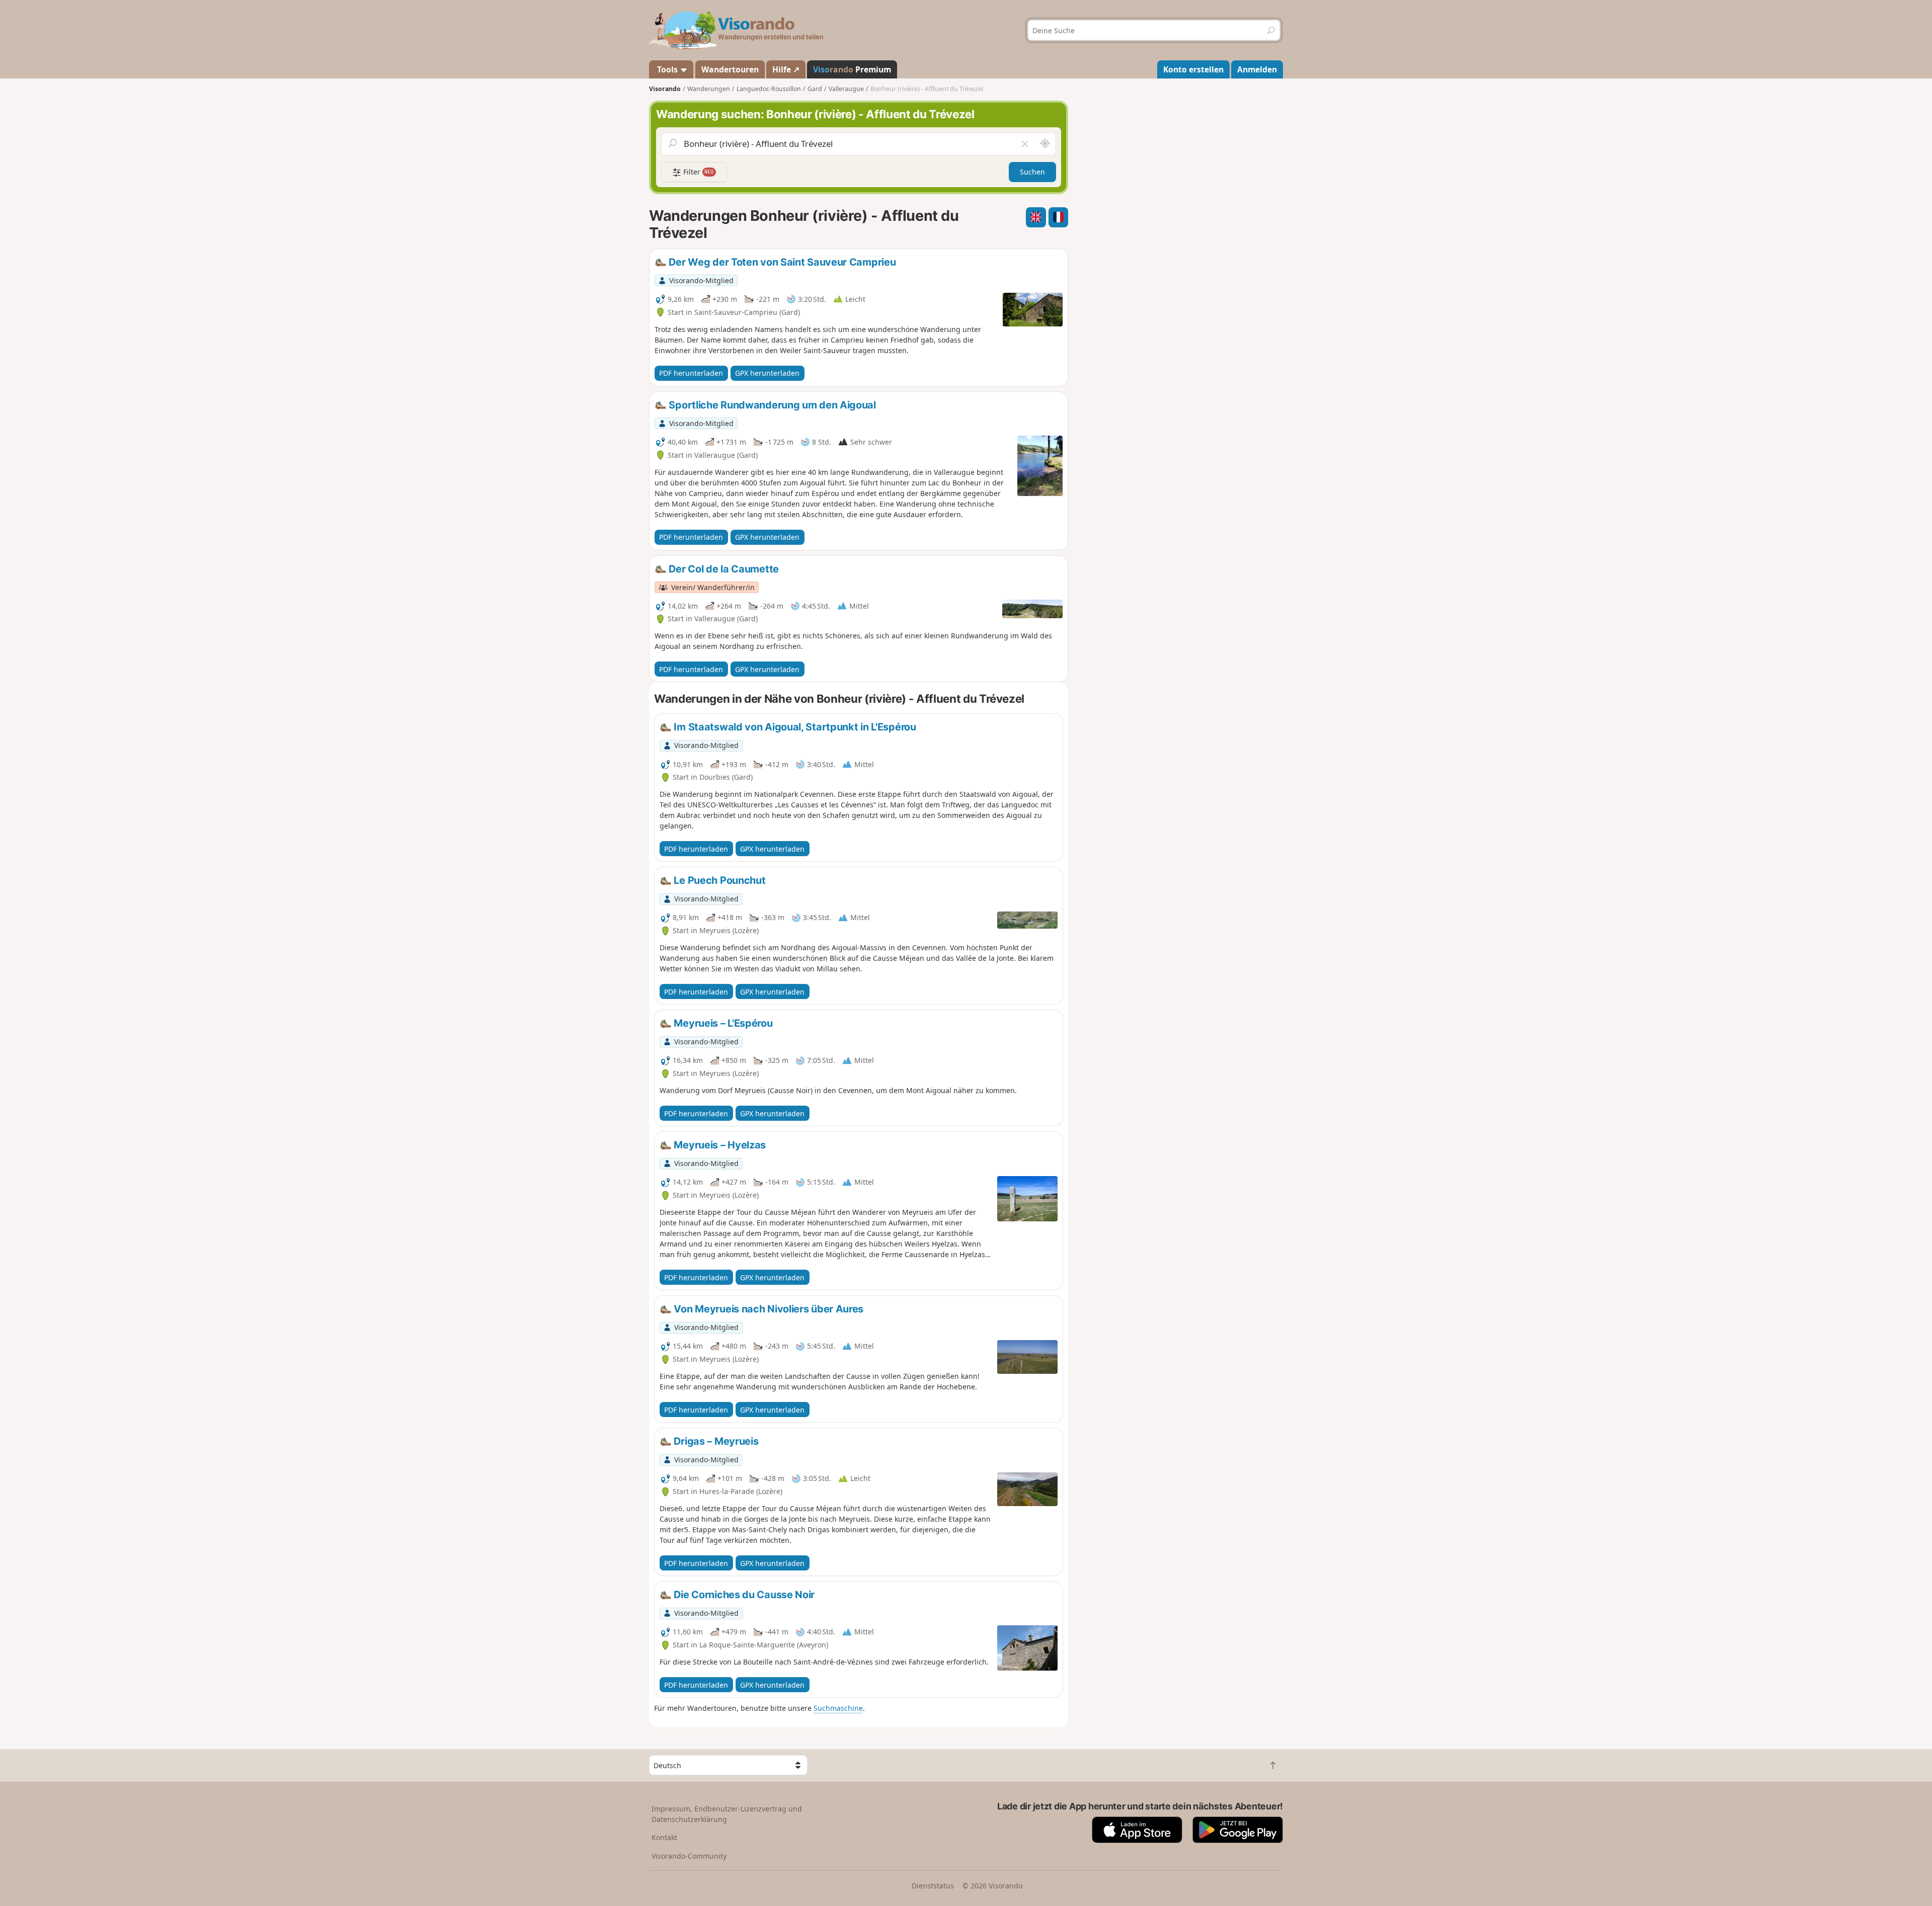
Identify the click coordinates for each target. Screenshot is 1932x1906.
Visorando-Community (689, 1856)
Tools (667, 69)
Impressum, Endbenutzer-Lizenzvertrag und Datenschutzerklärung (727, 1814)
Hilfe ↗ (786, 69)
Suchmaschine (838, 1708)
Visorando (665, 89)
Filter (698, 172)
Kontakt (664, 1837)
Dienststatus (933, 1886)
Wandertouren (730, 69)
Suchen (1032, 172)
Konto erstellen (1193, 69)
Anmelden (1257, 69)
